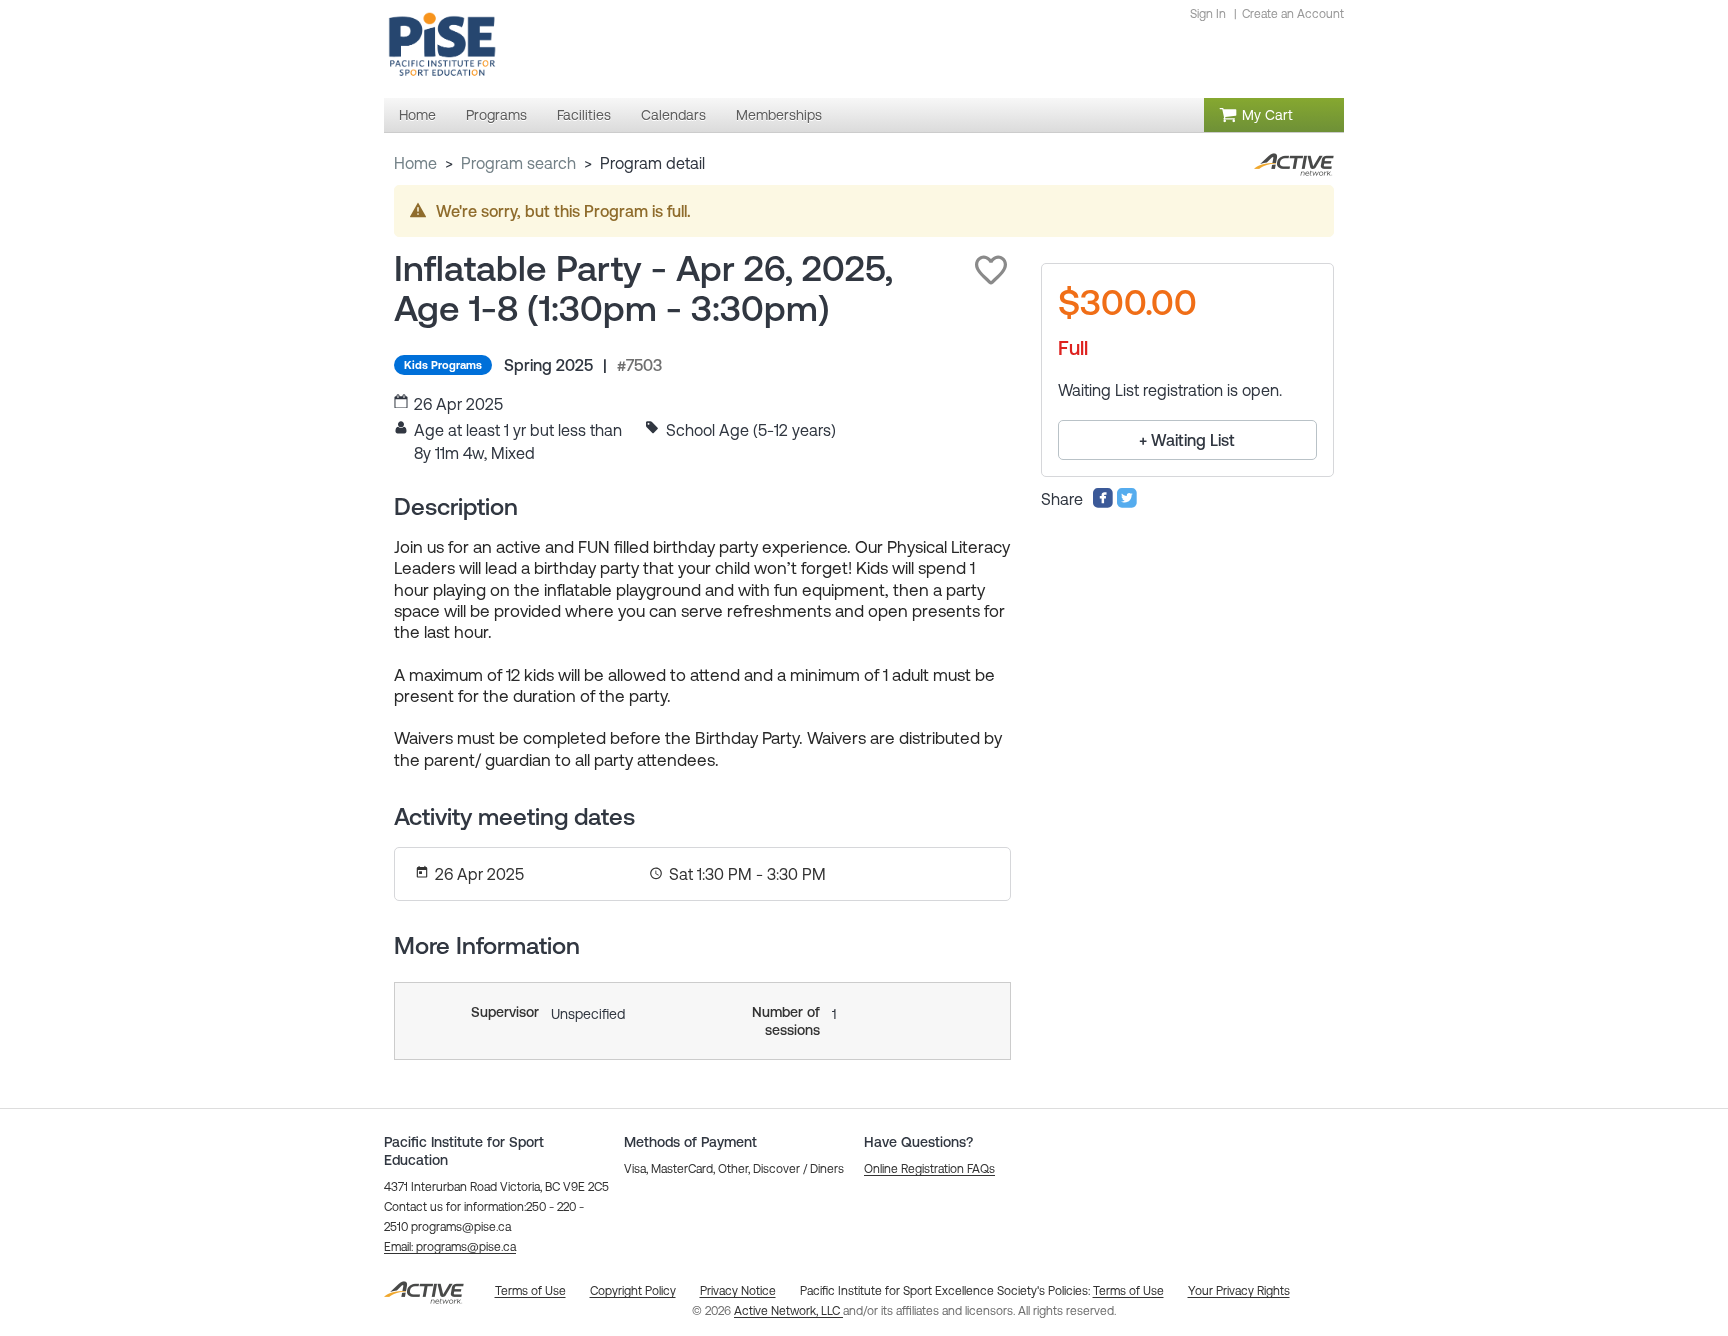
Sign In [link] (1208, 14)
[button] (991, 270)
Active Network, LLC (788, 1311)
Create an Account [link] (1293, 14)
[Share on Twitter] (1127, 503)
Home (415, 163)
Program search (518, 163)
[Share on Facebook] (1103, 503)
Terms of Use (1128, 1291)
